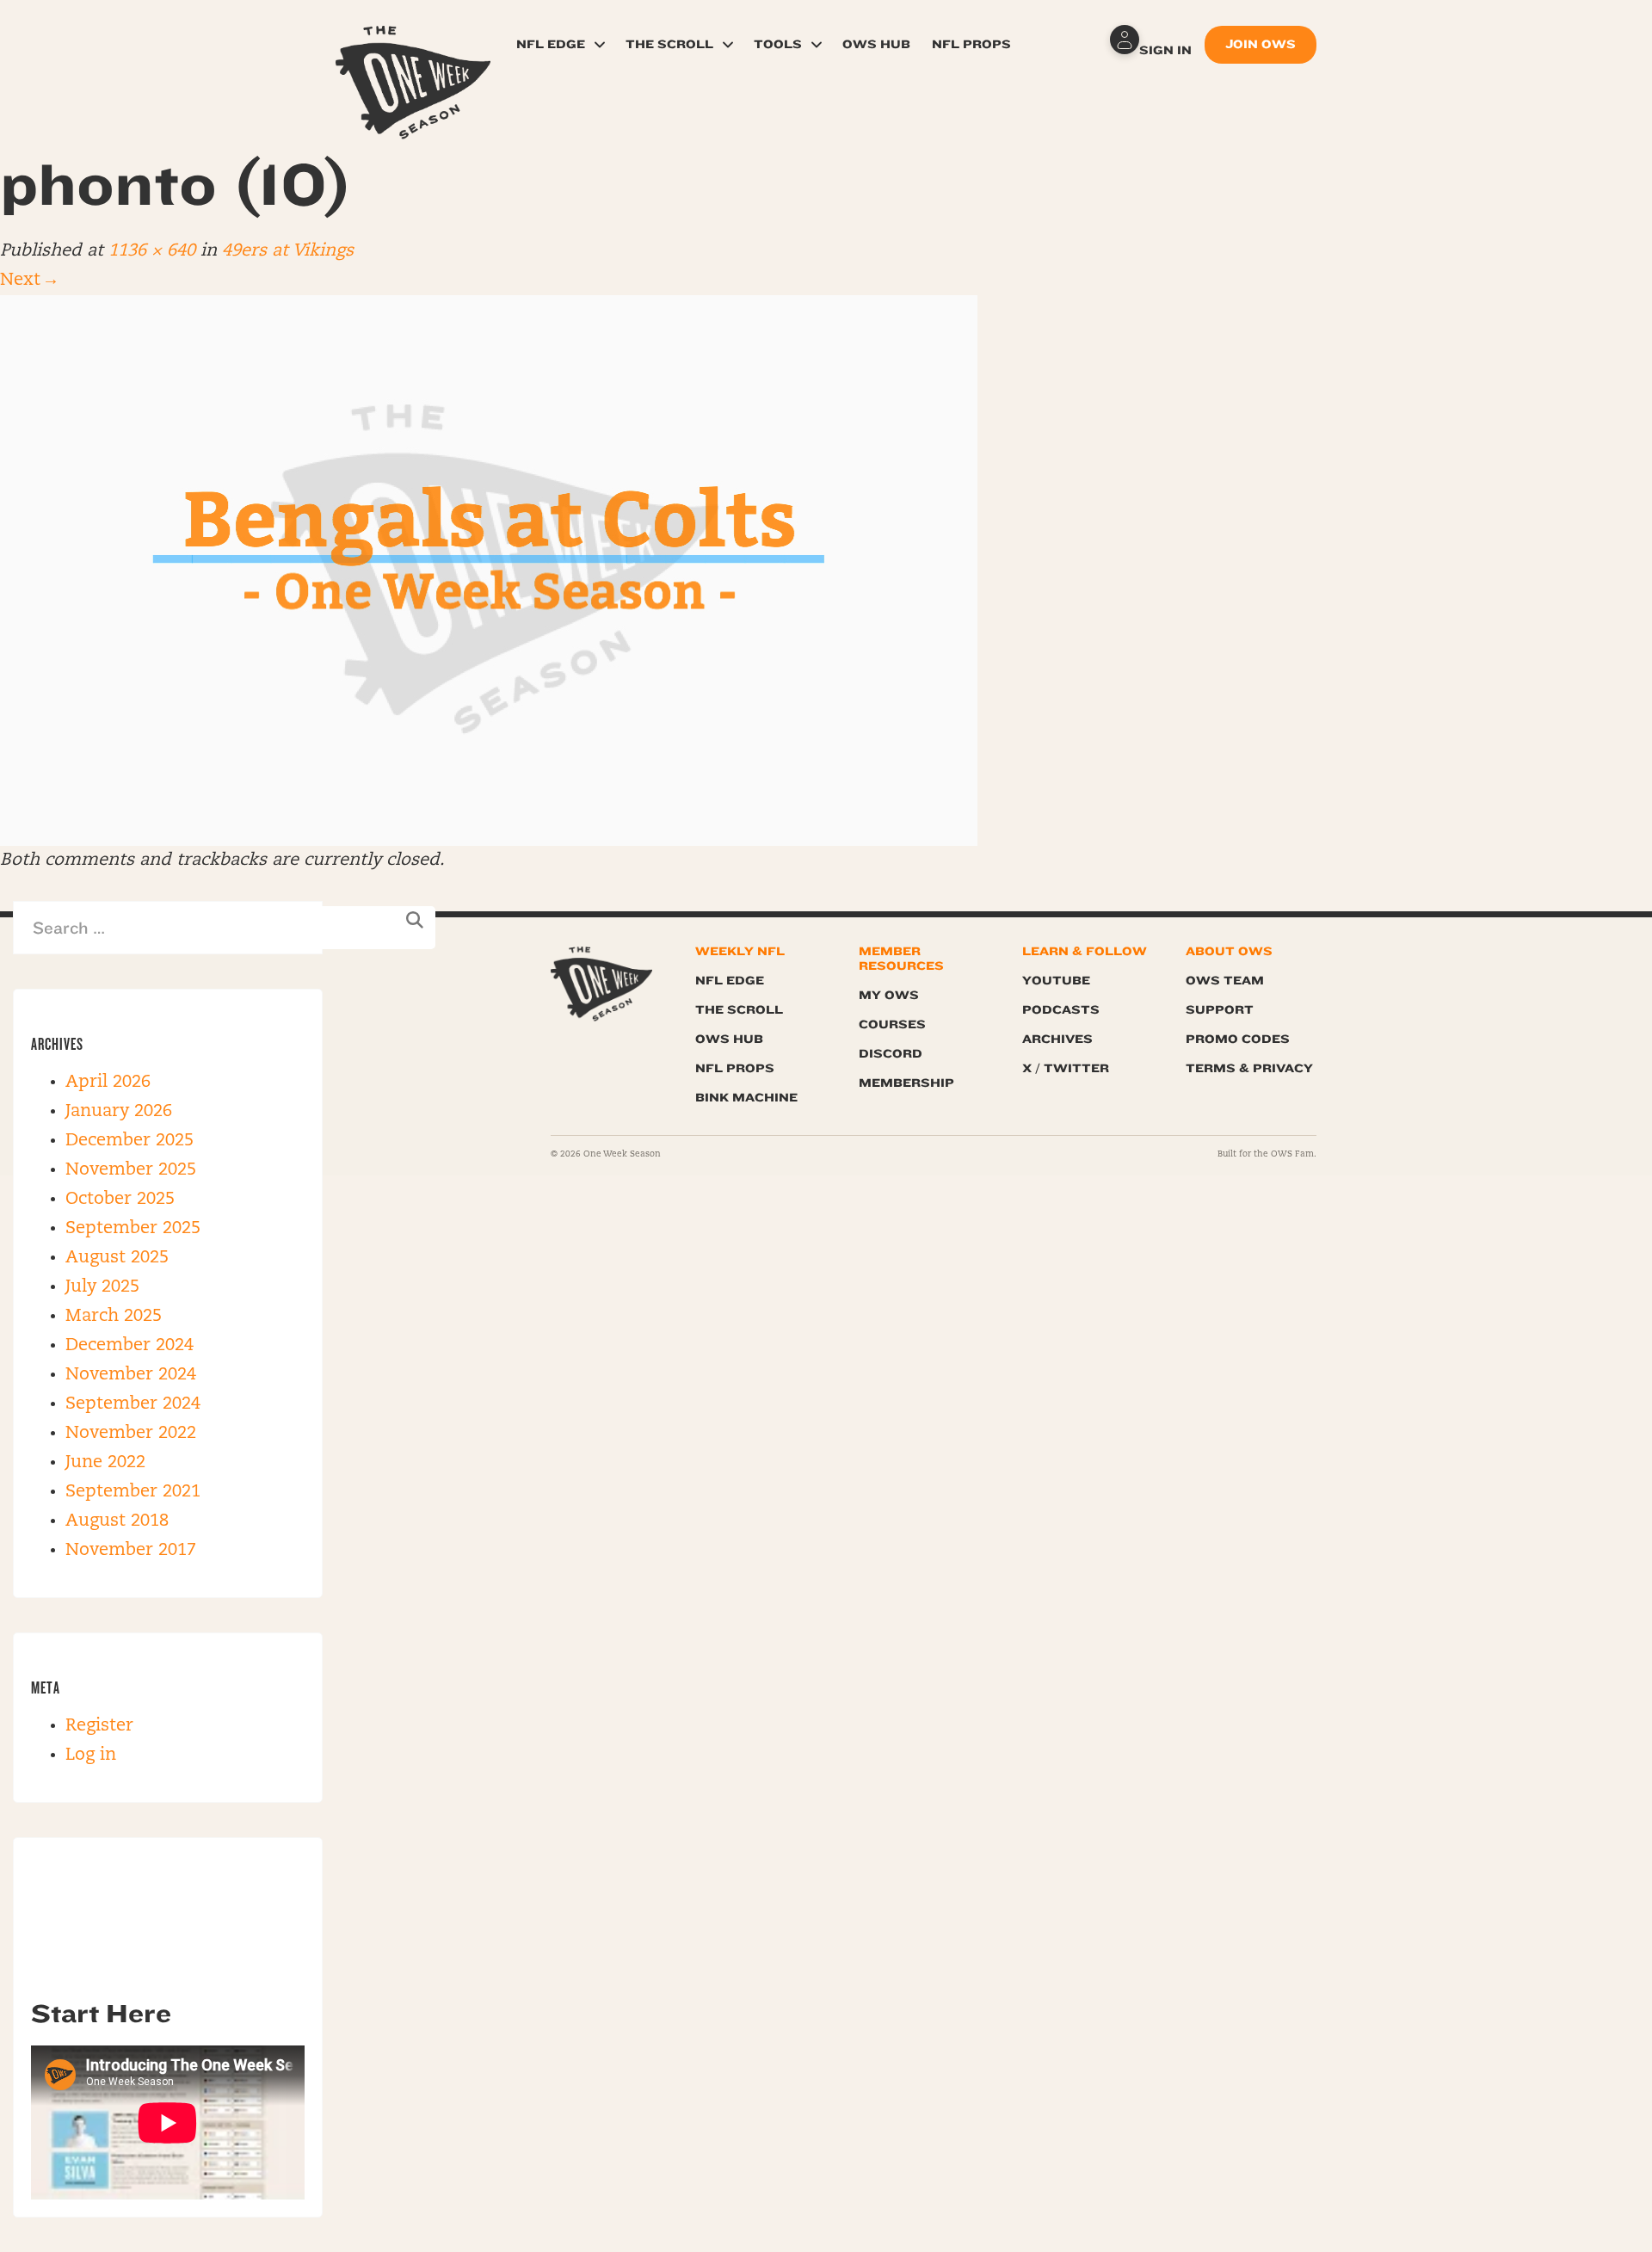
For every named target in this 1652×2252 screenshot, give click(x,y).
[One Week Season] (413, 47)
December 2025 (129, 1141)
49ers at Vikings (288, 251)
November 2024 (131, 1375)
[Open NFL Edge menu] (600, 45)
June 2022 (105, 1463)
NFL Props (971, 44)
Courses (892, 1024)
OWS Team (1225, 981)
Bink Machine (746, 1098)
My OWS (889, 995)
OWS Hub (876, 44)
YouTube (1056, 981)
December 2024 (129, 1346)
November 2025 (131, 1170)
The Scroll (669, 44)
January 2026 (119, 1112)
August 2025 (117, 1258)
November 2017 (131, 1551)
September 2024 (133, 1404)
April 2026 (108, 1083)
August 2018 (117, 1521)
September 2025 (133, 1229)
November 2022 (131, 1434)
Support (1220, 1010)
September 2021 (133, 1492)
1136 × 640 (152, 251)
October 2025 (120, 1200)
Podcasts (1061, 1010)
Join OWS (1261, 44)
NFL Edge (551, 44)
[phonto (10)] (489, 571)
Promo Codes (1238, 1039)
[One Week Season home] (601, 984)
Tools (778, 44)
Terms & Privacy (1249, 1068)
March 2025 (114, 1317)
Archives (1057, 1039)
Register (99, 1726)
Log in (91, 1755)
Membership (906, 1083)
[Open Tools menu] (817, 45)
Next (28, 281)
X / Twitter (1066, 1068)
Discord (891, 1054)
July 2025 (102, 1287)
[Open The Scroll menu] (728, 45)
